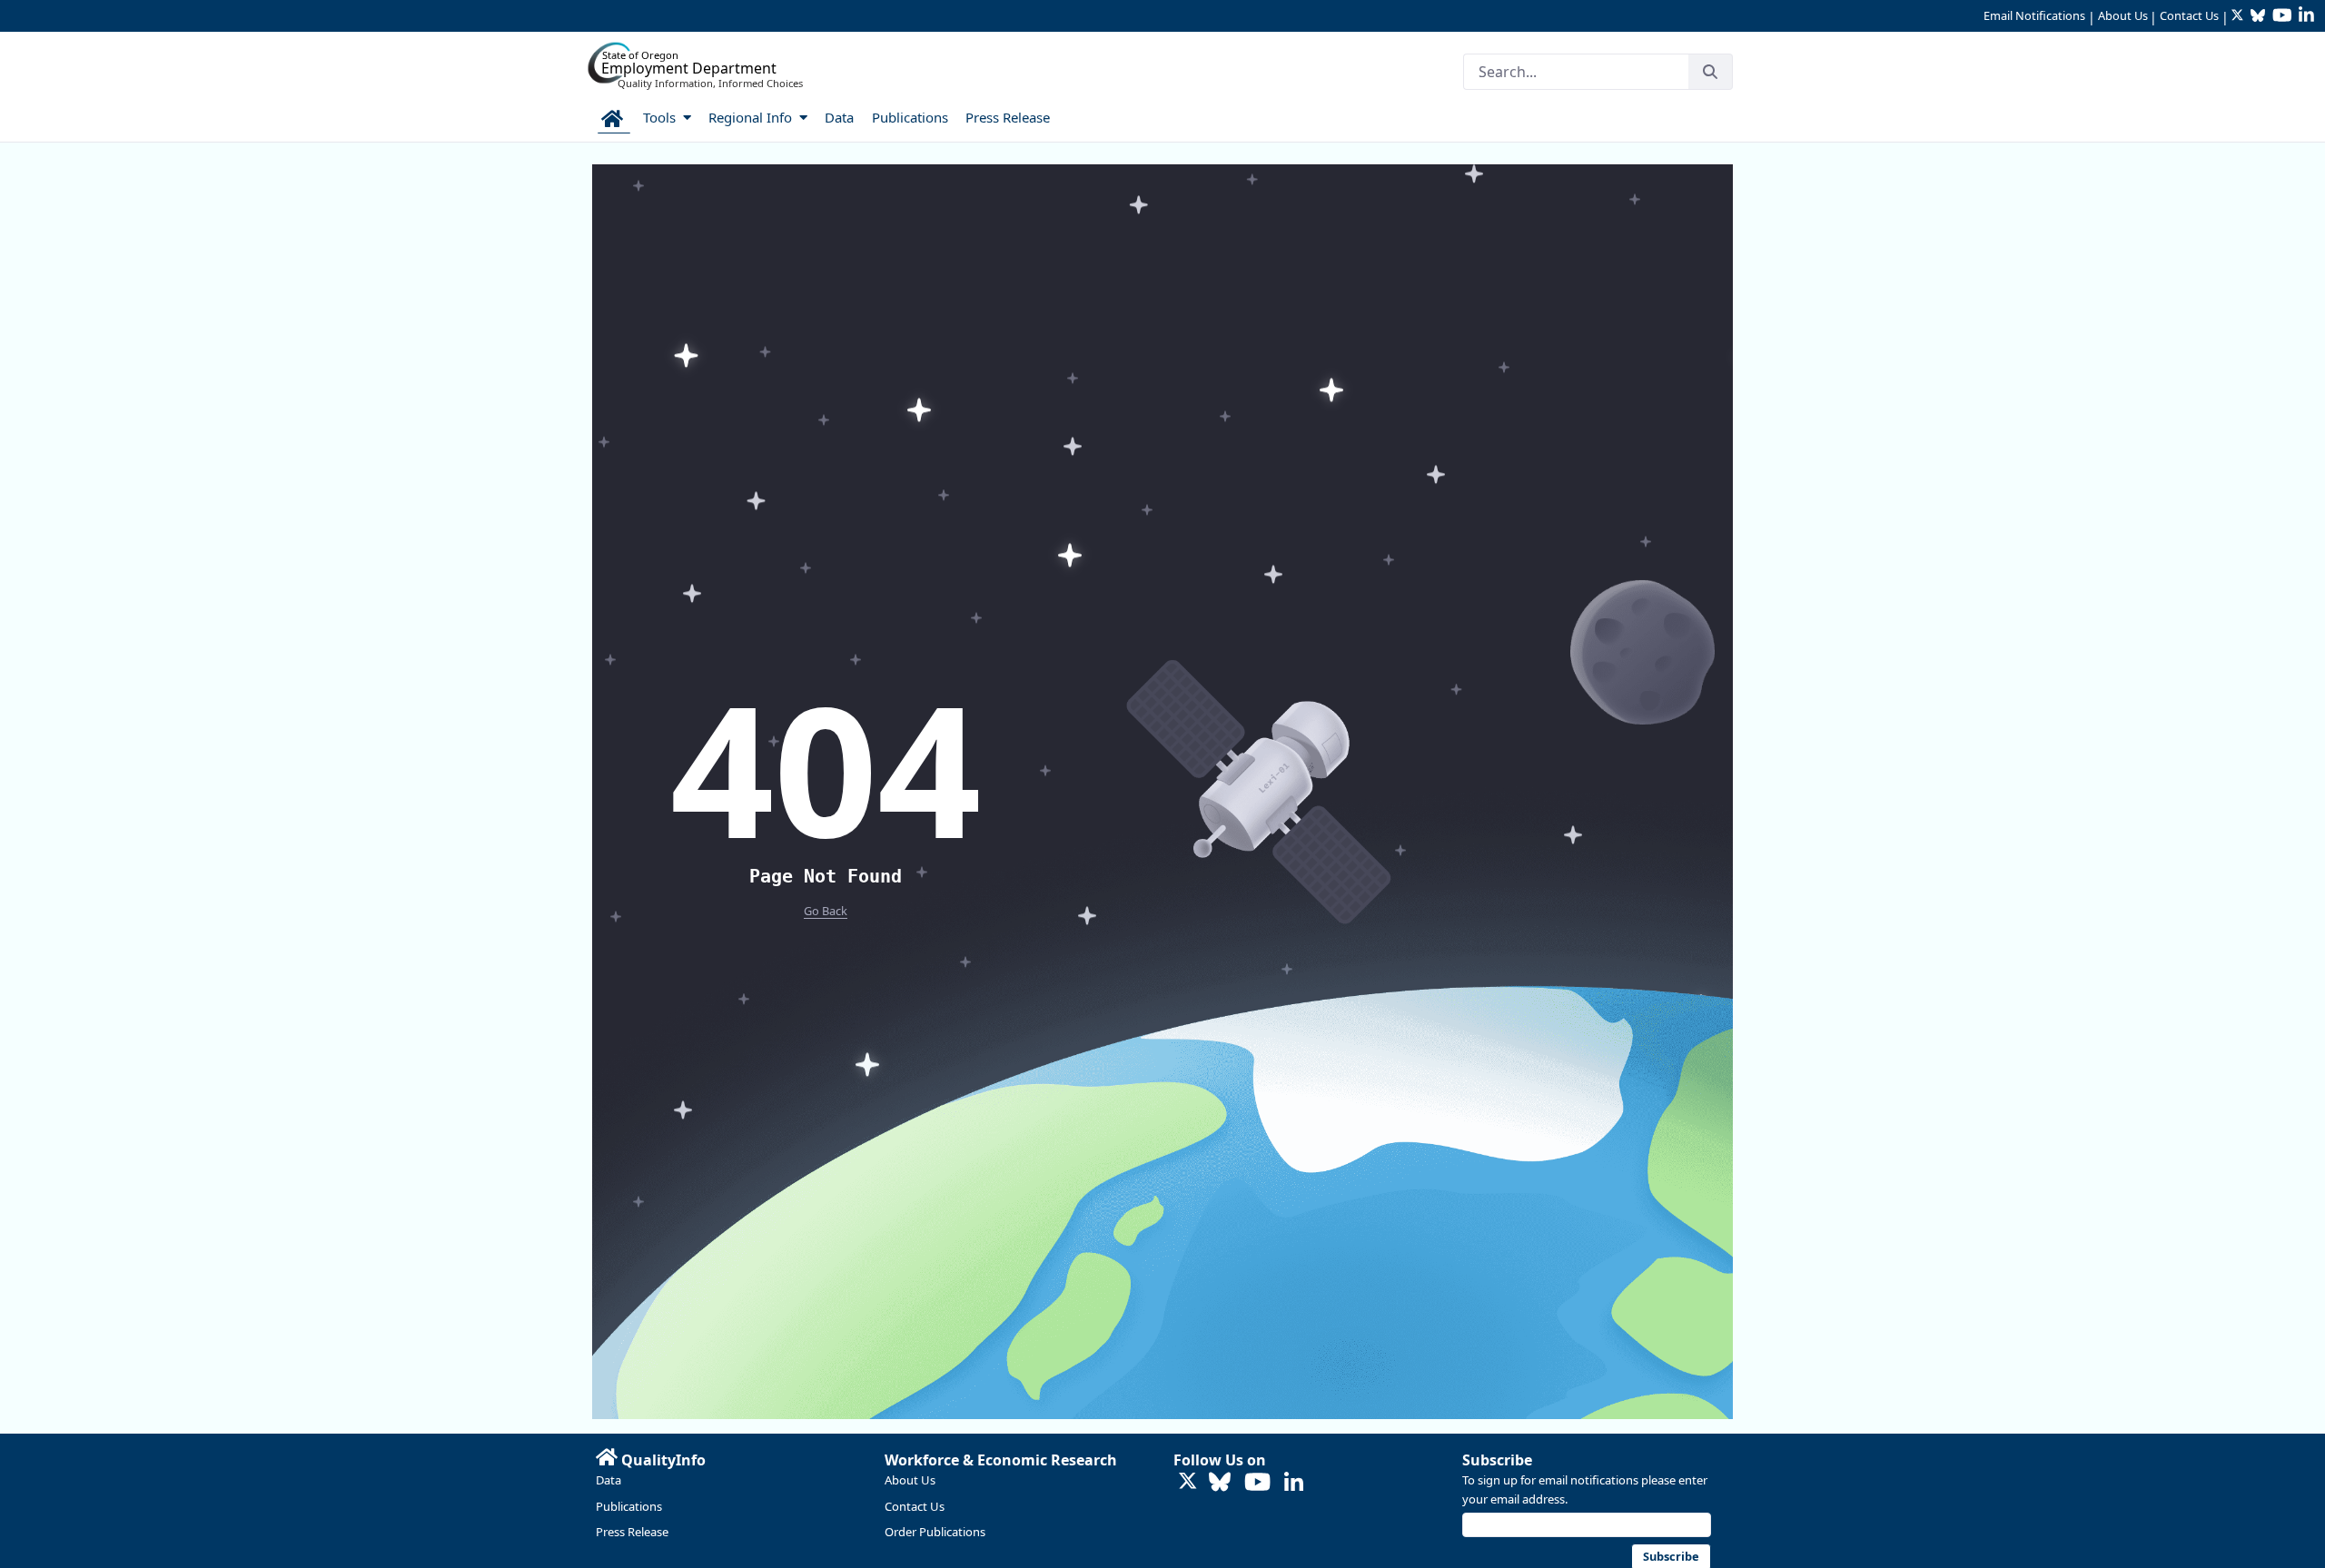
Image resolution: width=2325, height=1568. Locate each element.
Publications (629, 1506)
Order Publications (935, 1532)
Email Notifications (2034, 15)
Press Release (632, 1532)
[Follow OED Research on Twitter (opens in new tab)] (1188, 1482)
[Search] (1710, 72)
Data (608, 1480)
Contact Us (2189, 15)
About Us (2123, 15)
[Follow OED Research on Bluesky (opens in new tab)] (1220, 1483)
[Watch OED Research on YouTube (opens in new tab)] (1257, 1483)
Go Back (826, 911)
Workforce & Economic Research (1001, 1460)
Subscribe (1497, 1460)
